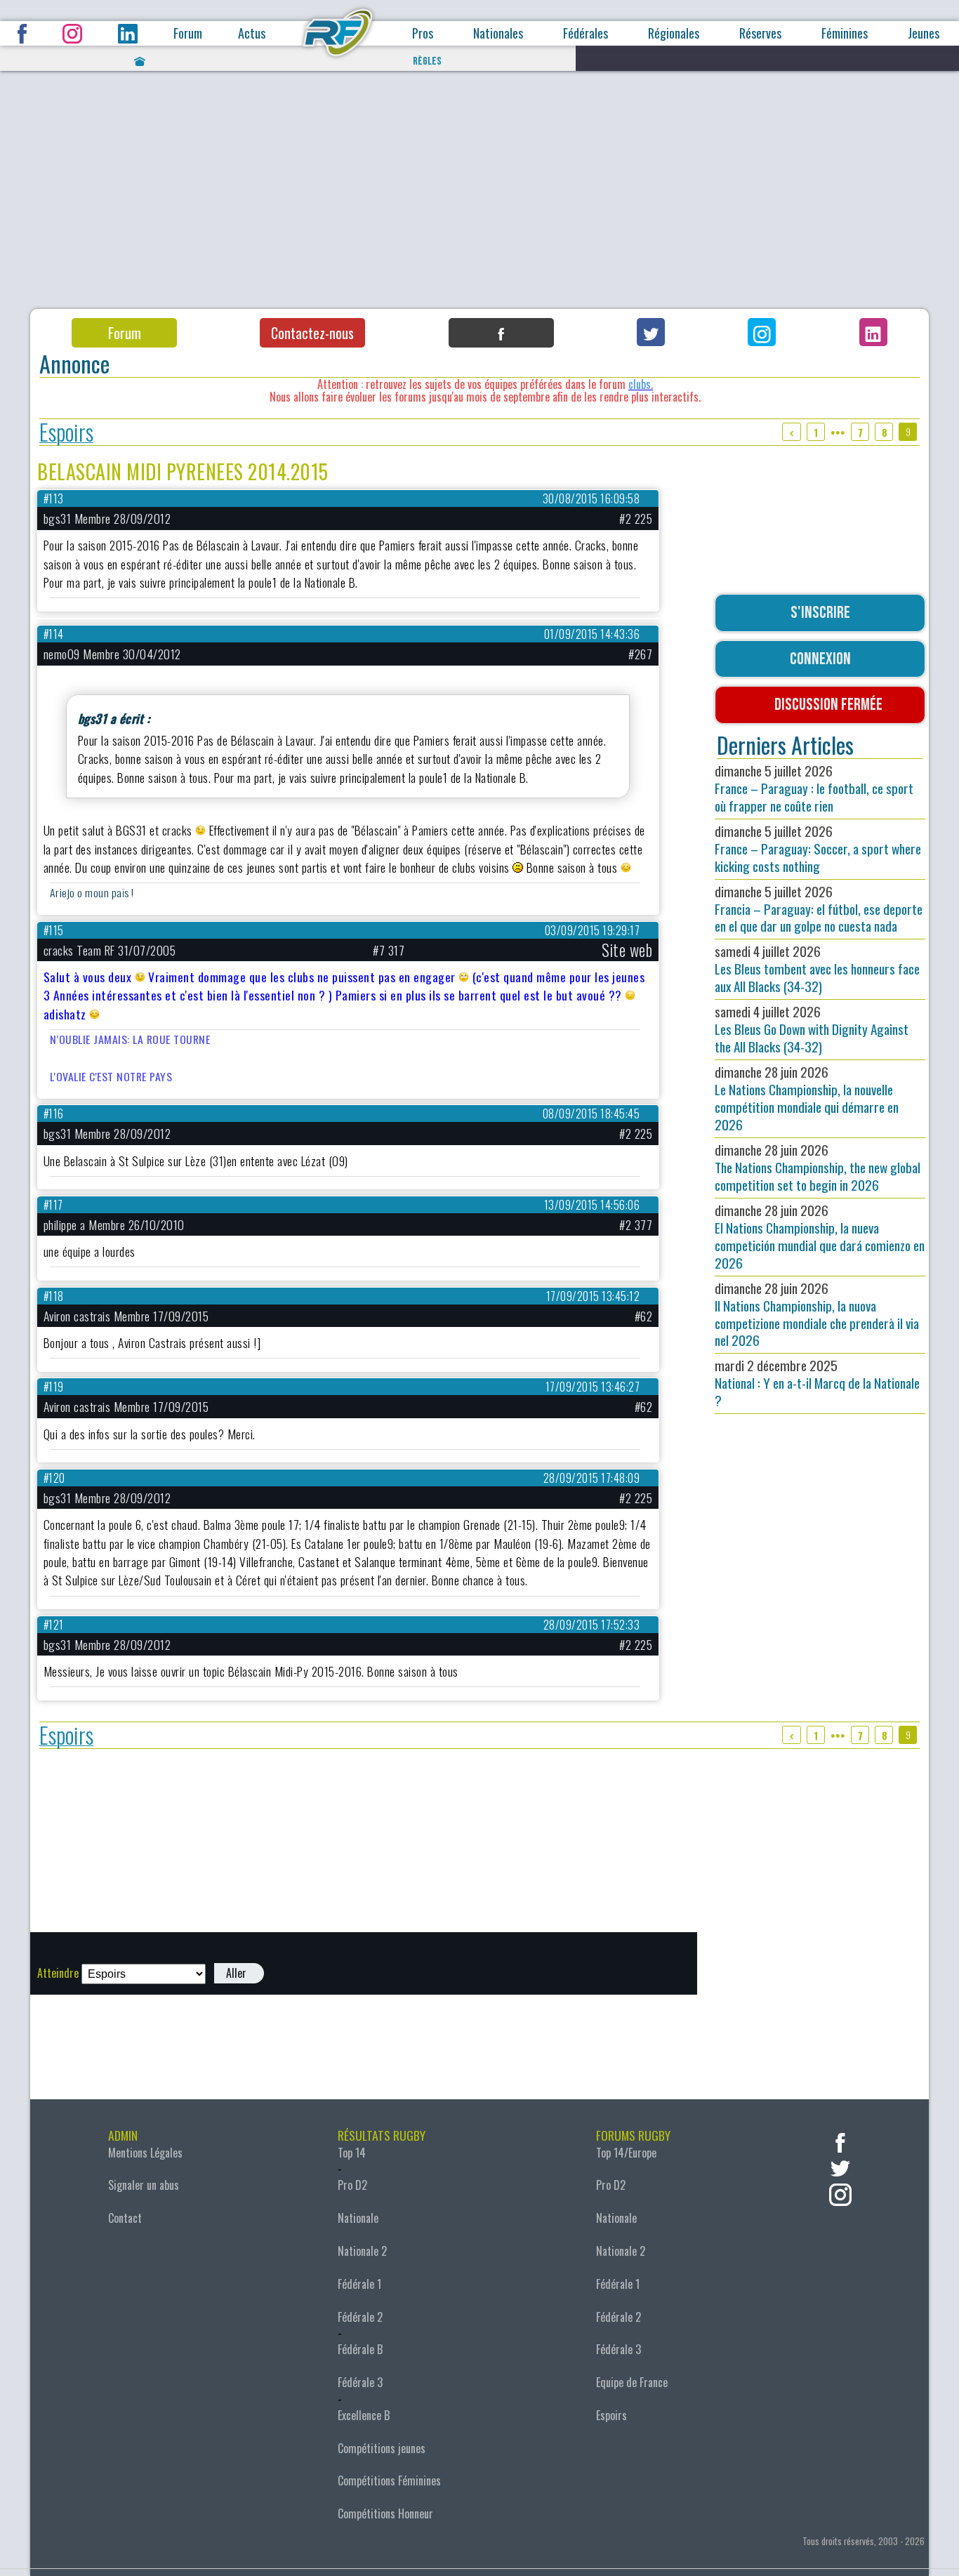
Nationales (498, 33)
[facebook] (840, 2141)
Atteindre (58, 1973)
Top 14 (352, 2153)
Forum (188, 33)
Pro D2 (352, 2185)
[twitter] (840, 2167)
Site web (627, 950)
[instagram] (840, 2193)
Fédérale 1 (359, 2284)
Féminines (845, 33)
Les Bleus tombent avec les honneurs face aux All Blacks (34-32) (817, 969)
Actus (252, 33)
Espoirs (66, 432)
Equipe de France (632, 2382)
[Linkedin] (873, 332)
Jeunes (924, 33)
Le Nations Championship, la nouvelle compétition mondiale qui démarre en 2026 (807, 1098)
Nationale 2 (362, 2251)
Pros (423, 33)
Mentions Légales (145, 2153)
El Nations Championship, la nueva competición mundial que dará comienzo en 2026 (820, 1236)
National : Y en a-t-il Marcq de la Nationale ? (817, 1383)
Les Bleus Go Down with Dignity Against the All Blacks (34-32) (812, 1029)
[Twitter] (651, 332)
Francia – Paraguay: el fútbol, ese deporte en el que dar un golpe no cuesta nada (819, 909)
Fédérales (586, 33)
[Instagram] (762, 332)
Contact (125, 2218)
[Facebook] (501, 333)
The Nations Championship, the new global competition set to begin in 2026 (818, 1167)
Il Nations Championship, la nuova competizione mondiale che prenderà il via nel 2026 (817, 1314)
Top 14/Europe (626, 2153)
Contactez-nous (312, 333)
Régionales (674, 33)
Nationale (358, 2218)
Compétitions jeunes (382, 2448)
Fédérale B (360, 2349)
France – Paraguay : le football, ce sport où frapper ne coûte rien (814, 788)
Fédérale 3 (360, 2382)
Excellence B (364, 2415)
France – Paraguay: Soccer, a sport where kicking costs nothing (818, 848)
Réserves (760, 33)
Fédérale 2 (360, 2317)
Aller (236, 1973)
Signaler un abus (144, 2185)
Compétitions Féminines (389, 2481)
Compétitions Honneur (385, 2514)
